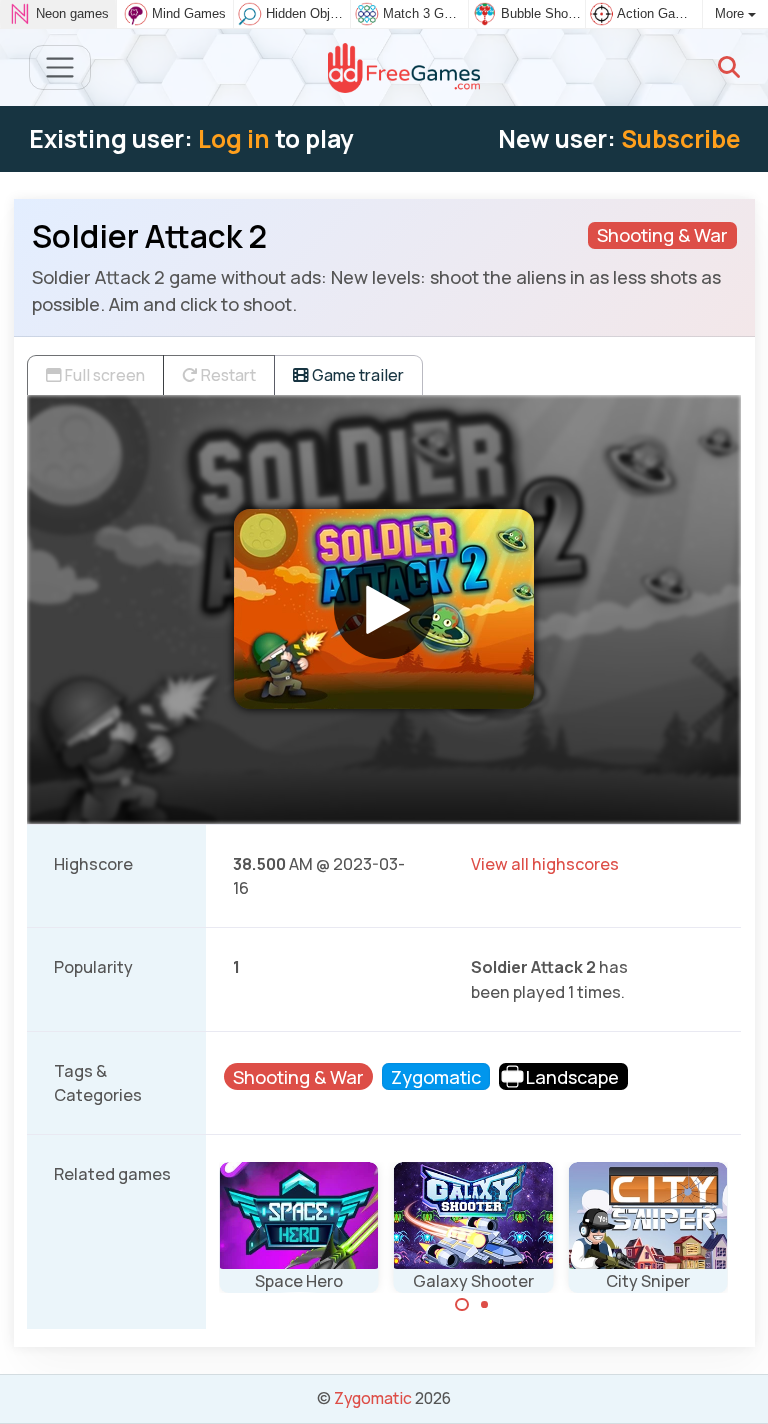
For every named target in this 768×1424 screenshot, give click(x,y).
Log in (234, 138)
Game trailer (356, 375)
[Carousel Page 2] (485, 1305)
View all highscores (545, 864)
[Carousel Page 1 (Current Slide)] (462, 1305)
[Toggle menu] (60, 67)
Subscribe (680, 138)
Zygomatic (373, 1398)
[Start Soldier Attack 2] (384, 609)
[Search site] (729, 67)
